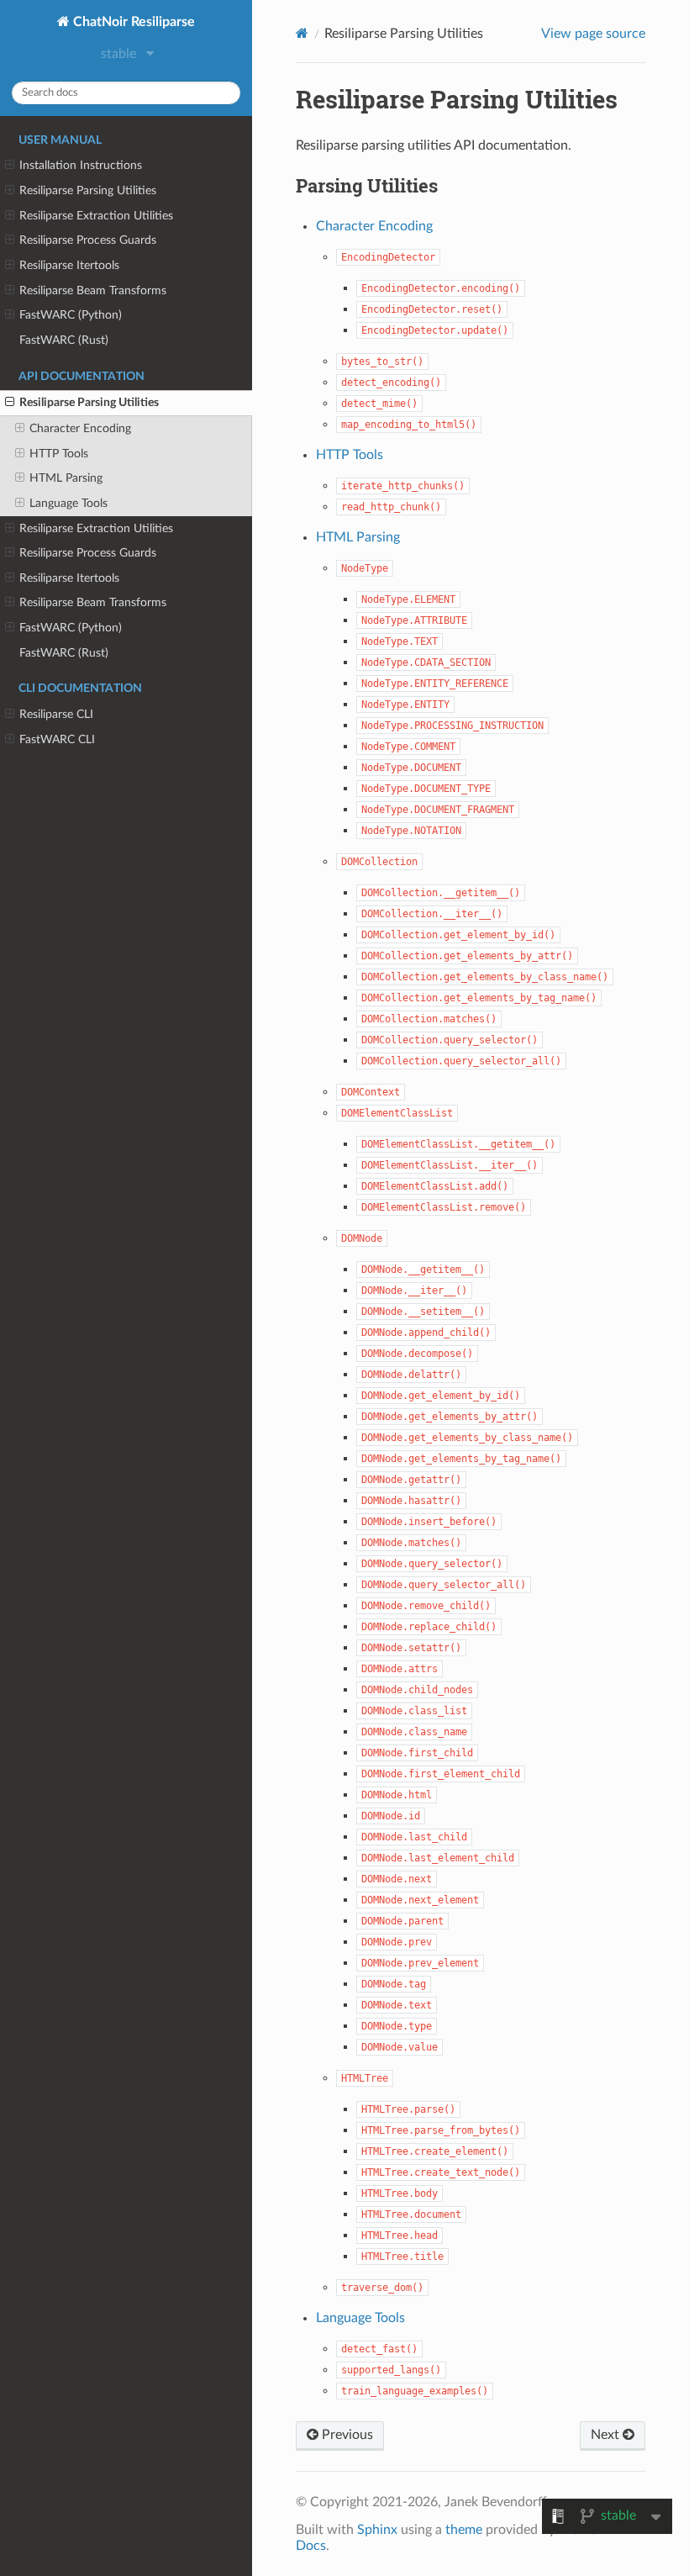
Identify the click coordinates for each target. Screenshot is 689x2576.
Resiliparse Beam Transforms (93, 290)
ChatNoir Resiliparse (132, 22)
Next (607, 2435)
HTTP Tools (59, 454)
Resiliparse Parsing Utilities (88, 190)
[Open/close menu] (10, 166)
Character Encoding (80, 428)
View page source (593, 34)
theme (464, 2530)
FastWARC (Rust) (64, 340)
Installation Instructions (81, 165)
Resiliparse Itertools (69, 265)
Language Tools (68, 503)
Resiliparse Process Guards (88, 240)
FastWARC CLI (57, 739)
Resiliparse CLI (56, 714)
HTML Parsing (66, 478)
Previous (346, 2435)
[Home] (302, 33)
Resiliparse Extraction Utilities (96, 216)
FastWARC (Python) (71, 315)
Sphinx (377, 2530)
